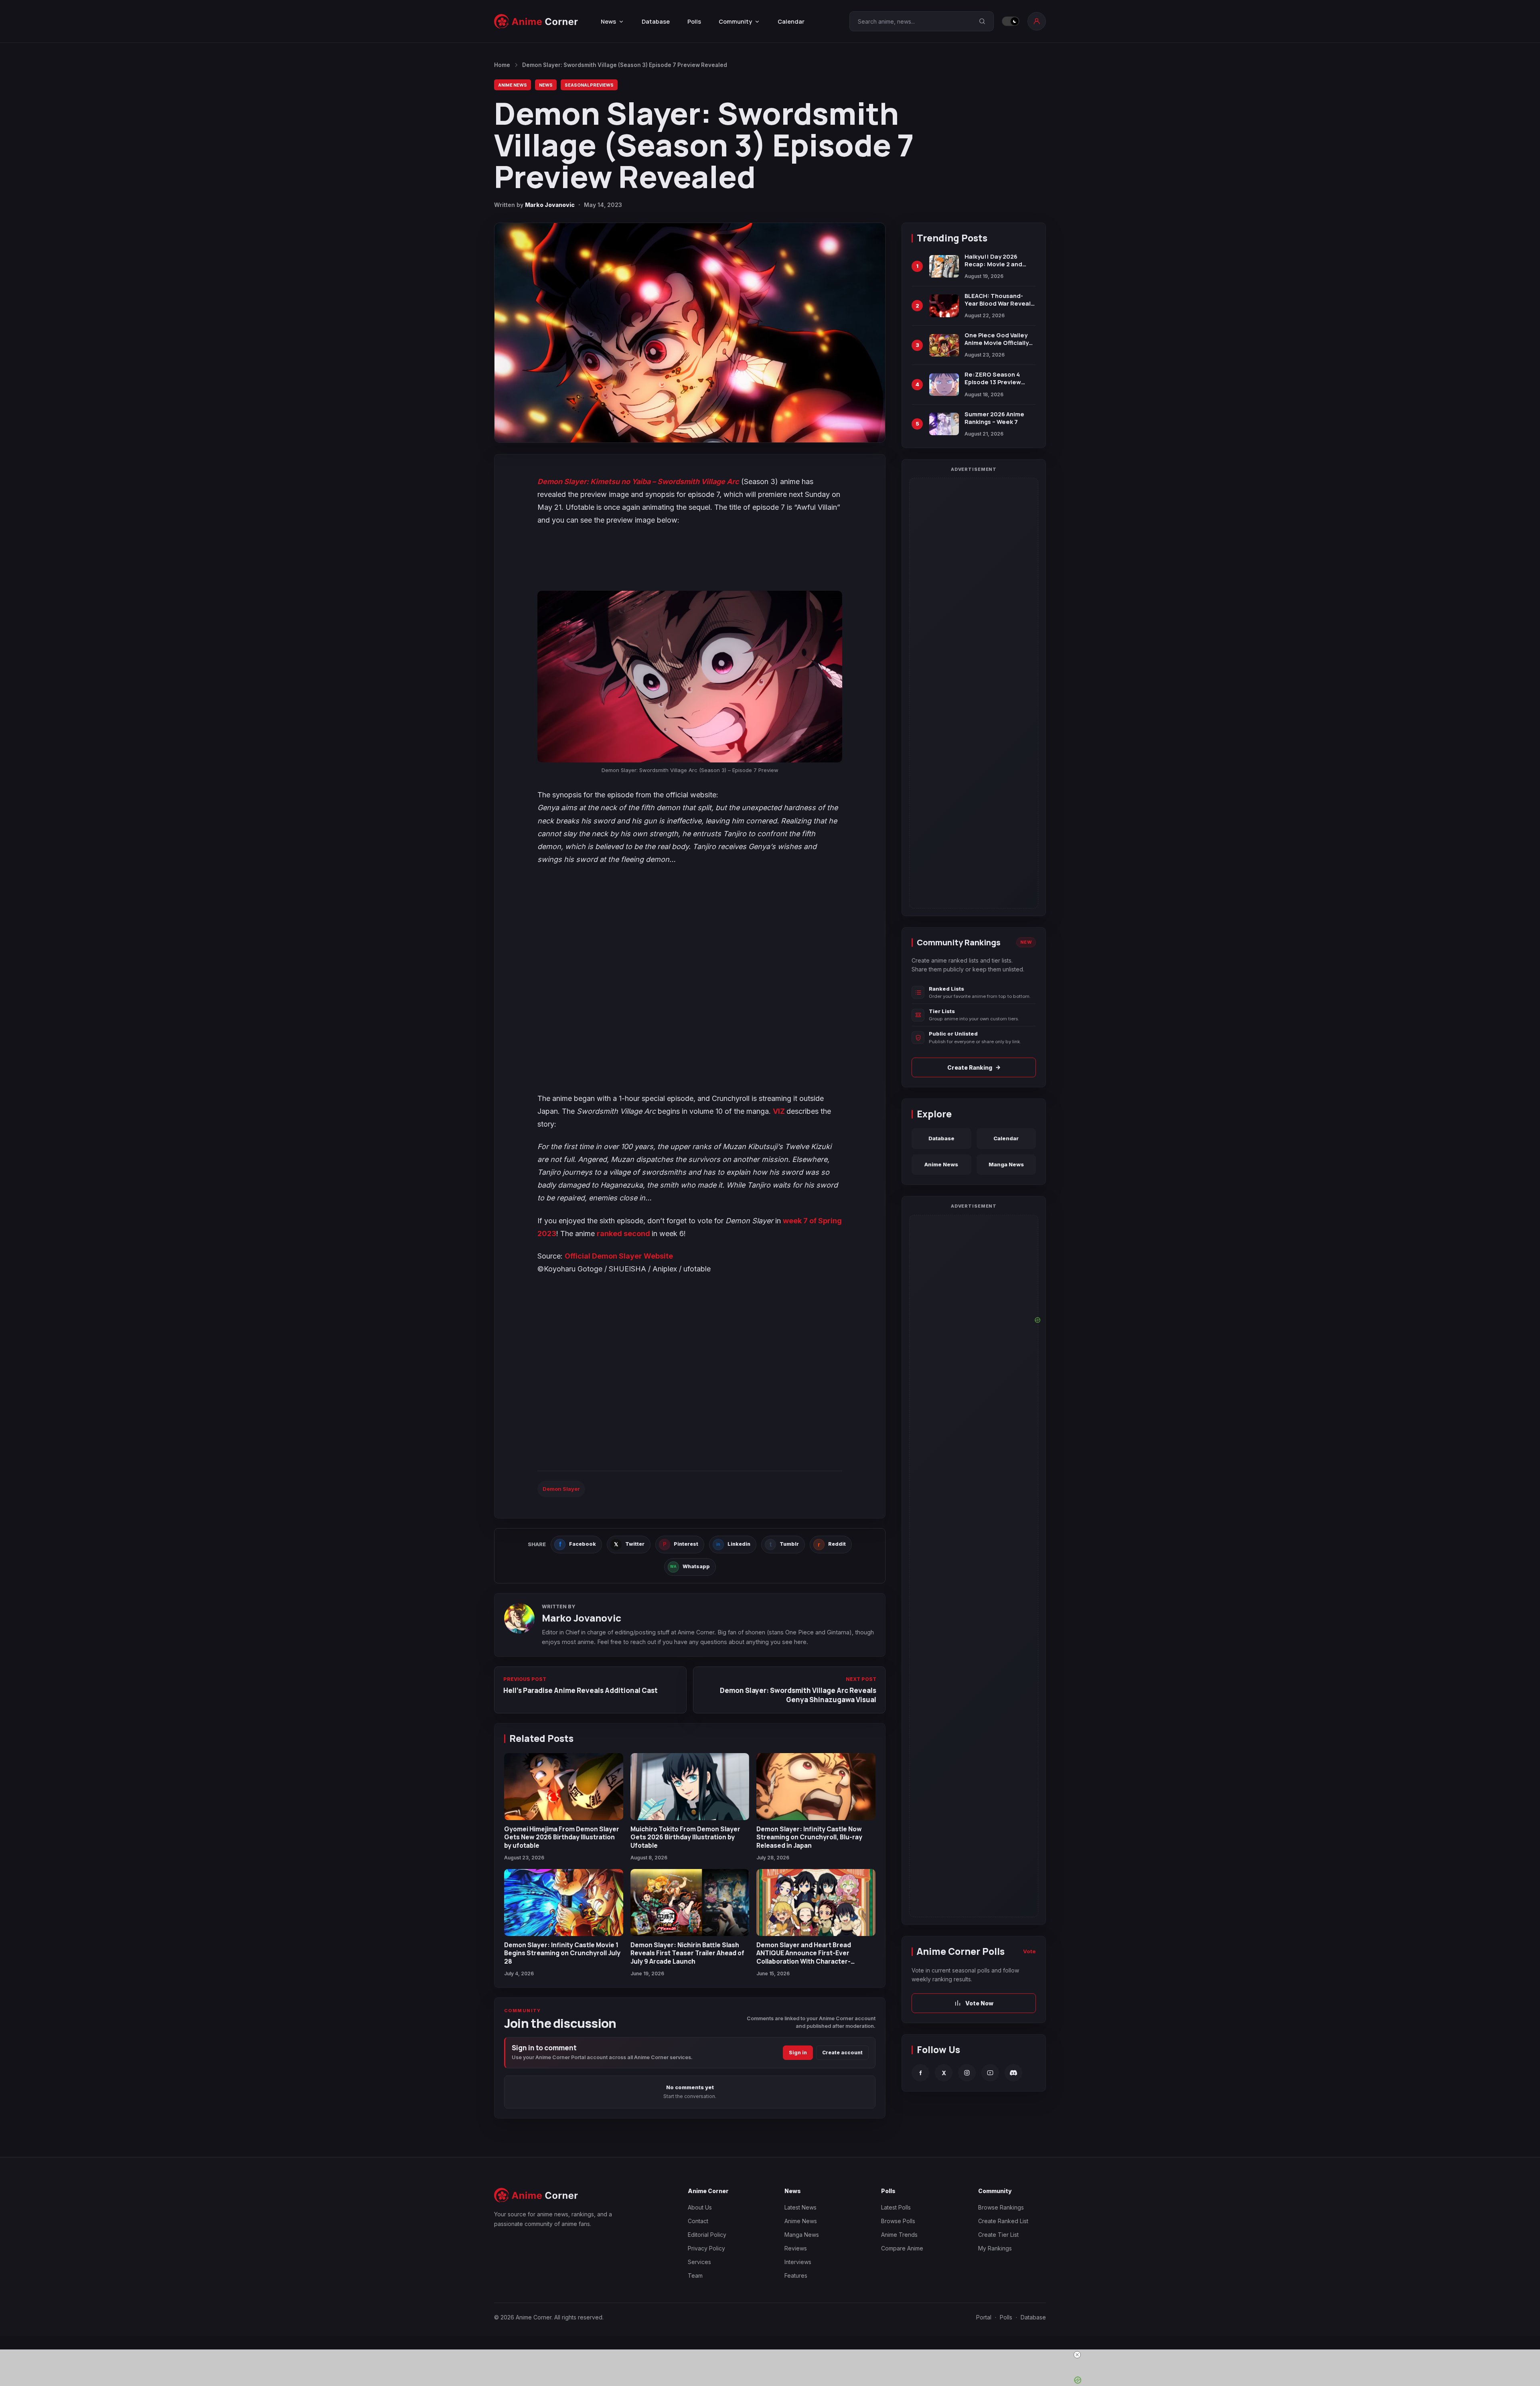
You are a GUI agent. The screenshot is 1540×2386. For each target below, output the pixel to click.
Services (699, 2262)
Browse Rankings (1001, 2207)
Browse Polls (898, 2221)
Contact (698, 2221)
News (546, 85)
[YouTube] (990, 2073)
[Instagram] (967, 2073)
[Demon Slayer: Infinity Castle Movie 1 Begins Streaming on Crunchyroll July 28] (564, 1903)
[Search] (982, 21)
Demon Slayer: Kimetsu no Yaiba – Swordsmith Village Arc (638, 481)
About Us (700, 2207)
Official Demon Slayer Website (619, 1256)
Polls (694, 21)
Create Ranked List (1003, 2221)
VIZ (780, 1111)
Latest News (800, 2207)
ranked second (623, 1234)
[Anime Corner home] (536, 21)
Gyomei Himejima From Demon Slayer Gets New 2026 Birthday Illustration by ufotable (562, 1837)
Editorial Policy (707, 2235)
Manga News (1006, 1164)
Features (796, 2276)
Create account (842, 2053)
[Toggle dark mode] (1011, 21)
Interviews (798, 2262)
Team (695, 2276)
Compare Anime (902, 2248)
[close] (1077, 2355)
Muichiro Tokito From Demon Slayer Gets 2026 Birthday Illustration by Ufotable (685, 1837)
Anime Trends (899, 2235)
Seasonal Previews (589, 85)
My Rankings (995, 2248)
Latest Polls (896, 2207)
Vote (1029, 1951)
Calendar (791, 21)
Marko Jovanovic (550, 205)
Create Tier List (998, 2235)
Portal (984, 2317)
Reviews (796, 2248)
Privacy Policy (706, 2248)
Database (656, 21)
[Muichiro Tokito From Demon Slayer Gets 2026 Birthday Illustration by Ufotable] (690, 1787)
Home (502, 65)
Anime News (513, 85)
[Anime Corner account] (1037, 21)
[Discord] (1013, 2073)
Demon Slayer (561, 1489)
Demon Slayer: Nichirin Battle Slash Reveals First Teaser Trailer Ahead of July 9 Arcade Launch (687, 1953)
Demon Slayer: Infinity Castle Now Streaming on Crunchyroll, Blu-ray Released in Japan (809, 1837)
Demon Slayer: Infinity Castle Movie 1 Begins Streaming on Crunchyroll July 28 (562, 1953)
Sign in (798, 2053)
